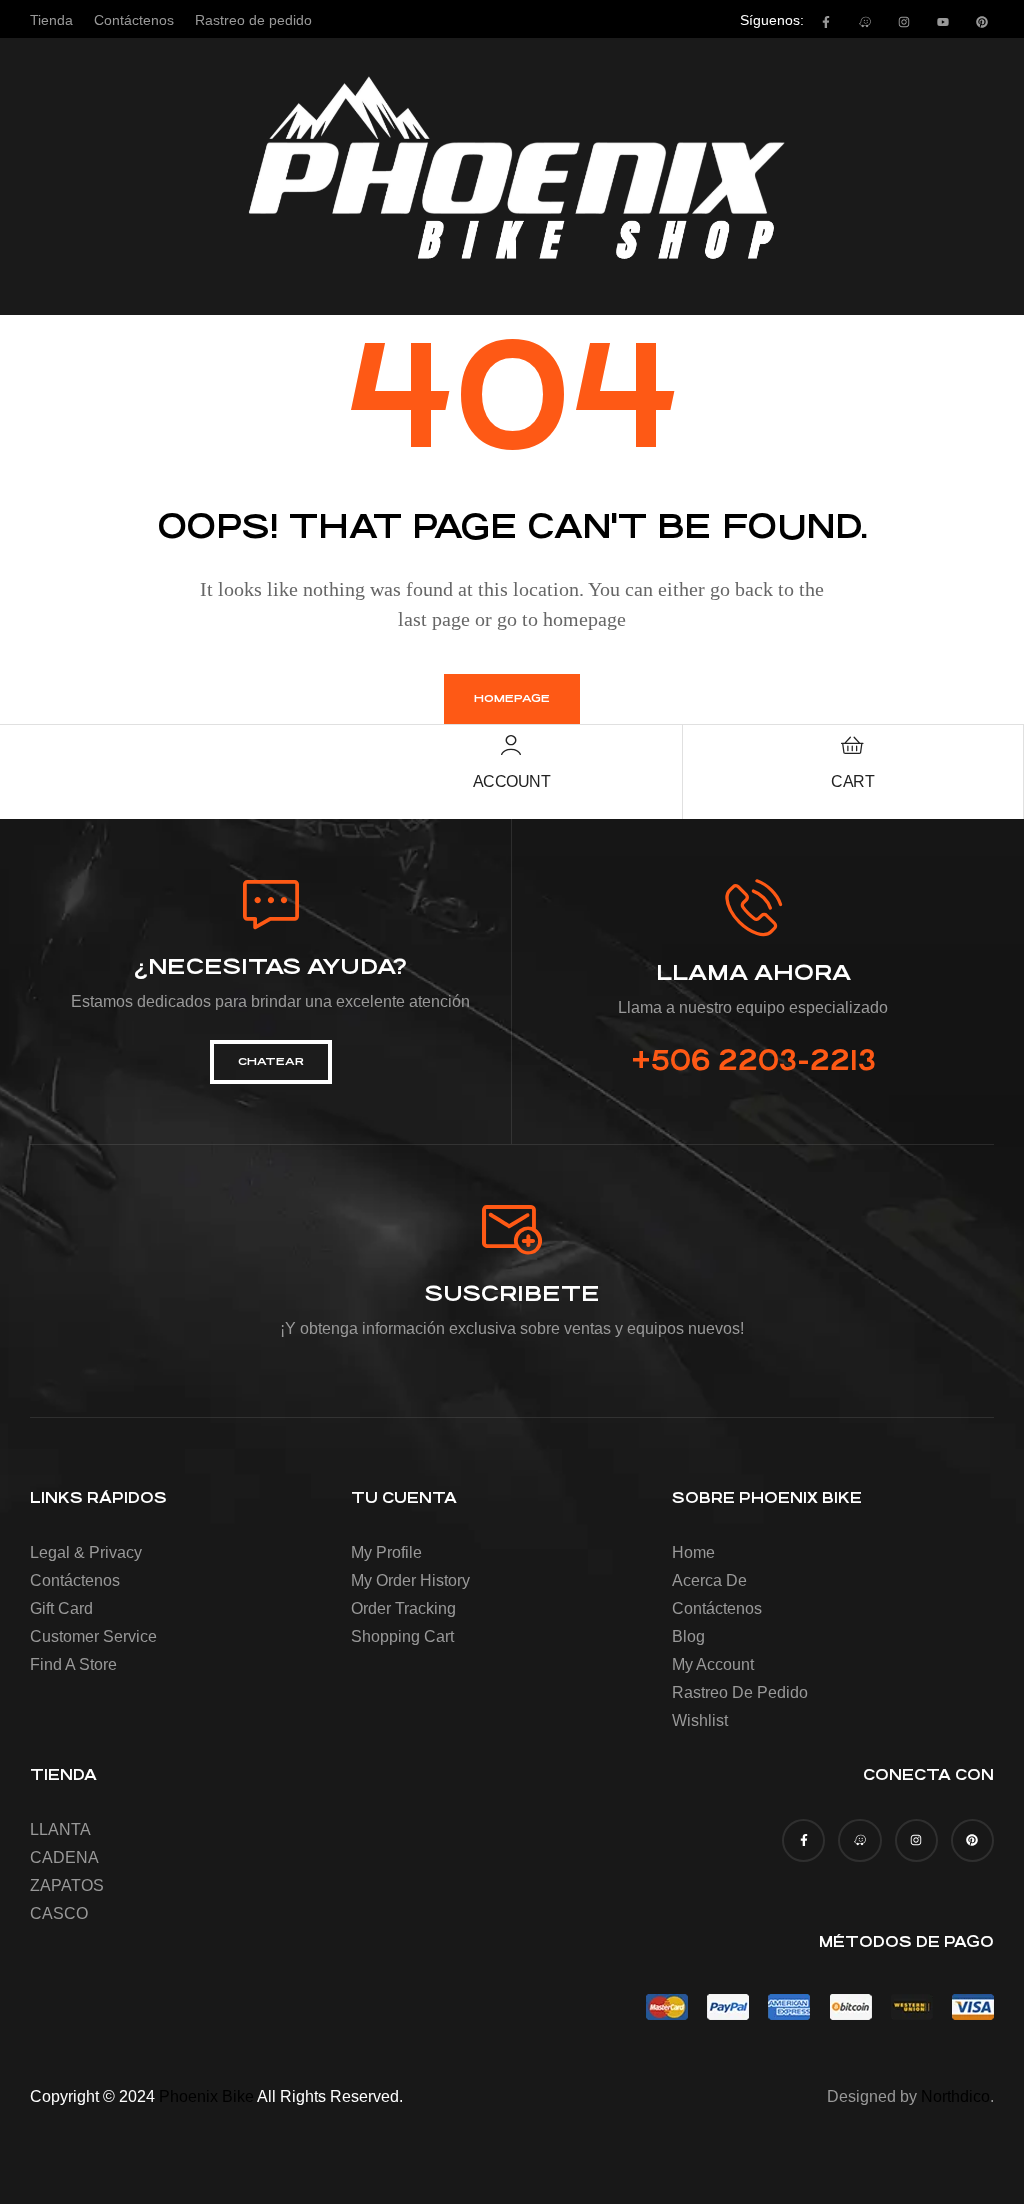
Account (512, 781)
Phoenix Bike (206, 2096)
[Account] (511, 745)
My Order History (410, 1580)
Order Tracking (403, 1608)
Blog (688, 1636)
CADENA (64, 1857)
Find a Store (73, 1664)
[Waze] (865, 22)
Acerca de (709, 1580)
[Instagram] (904, 22)
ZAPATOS (67, 1885)
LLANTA (60, 1829)
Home (693, 1552)
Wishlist (700, 1720)
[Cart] (853, 745)
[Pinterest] (982, 22)
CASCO (59, 1913)
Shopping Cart (402, 1636)
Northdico (955, 2096)
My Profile (386, 1552)
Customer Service (93, 1636)
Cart (852, 781)
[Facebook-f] (826, 22)
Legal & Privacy (86, 1552)
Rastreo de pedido (740, 1692)
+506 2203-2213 (753, 1061)
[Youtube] (943, 22)
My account (713, 1664)
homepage (512, 698)
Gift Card (61, 1608)
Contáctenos (75, 1580)
